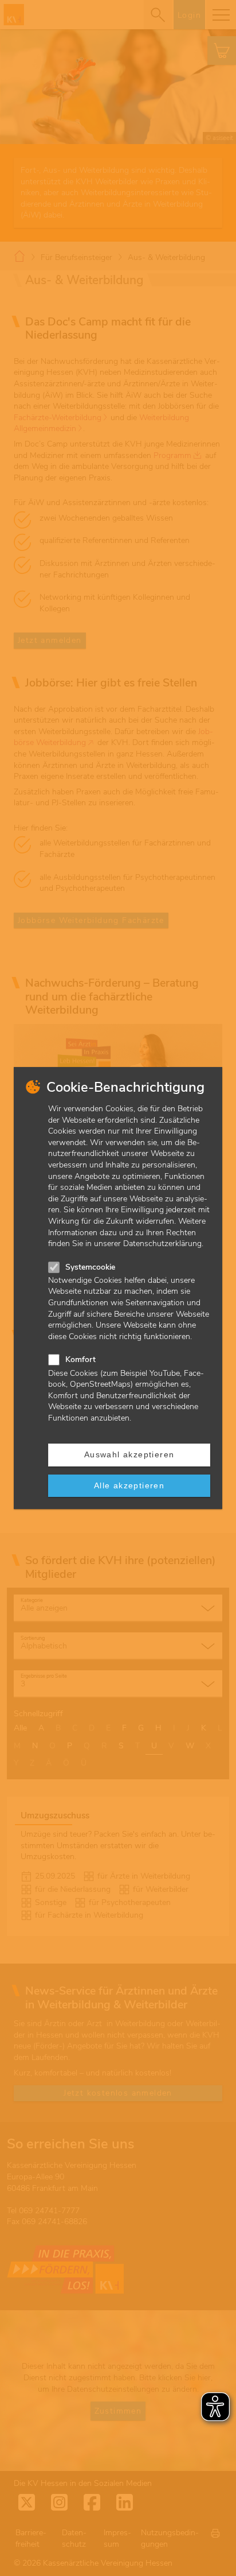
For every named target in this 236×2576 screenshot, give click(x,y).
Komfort (80, 1359)
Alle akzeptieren (129, 1485)
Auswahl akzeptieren (129, 1454)
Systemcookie (90, 1267)
